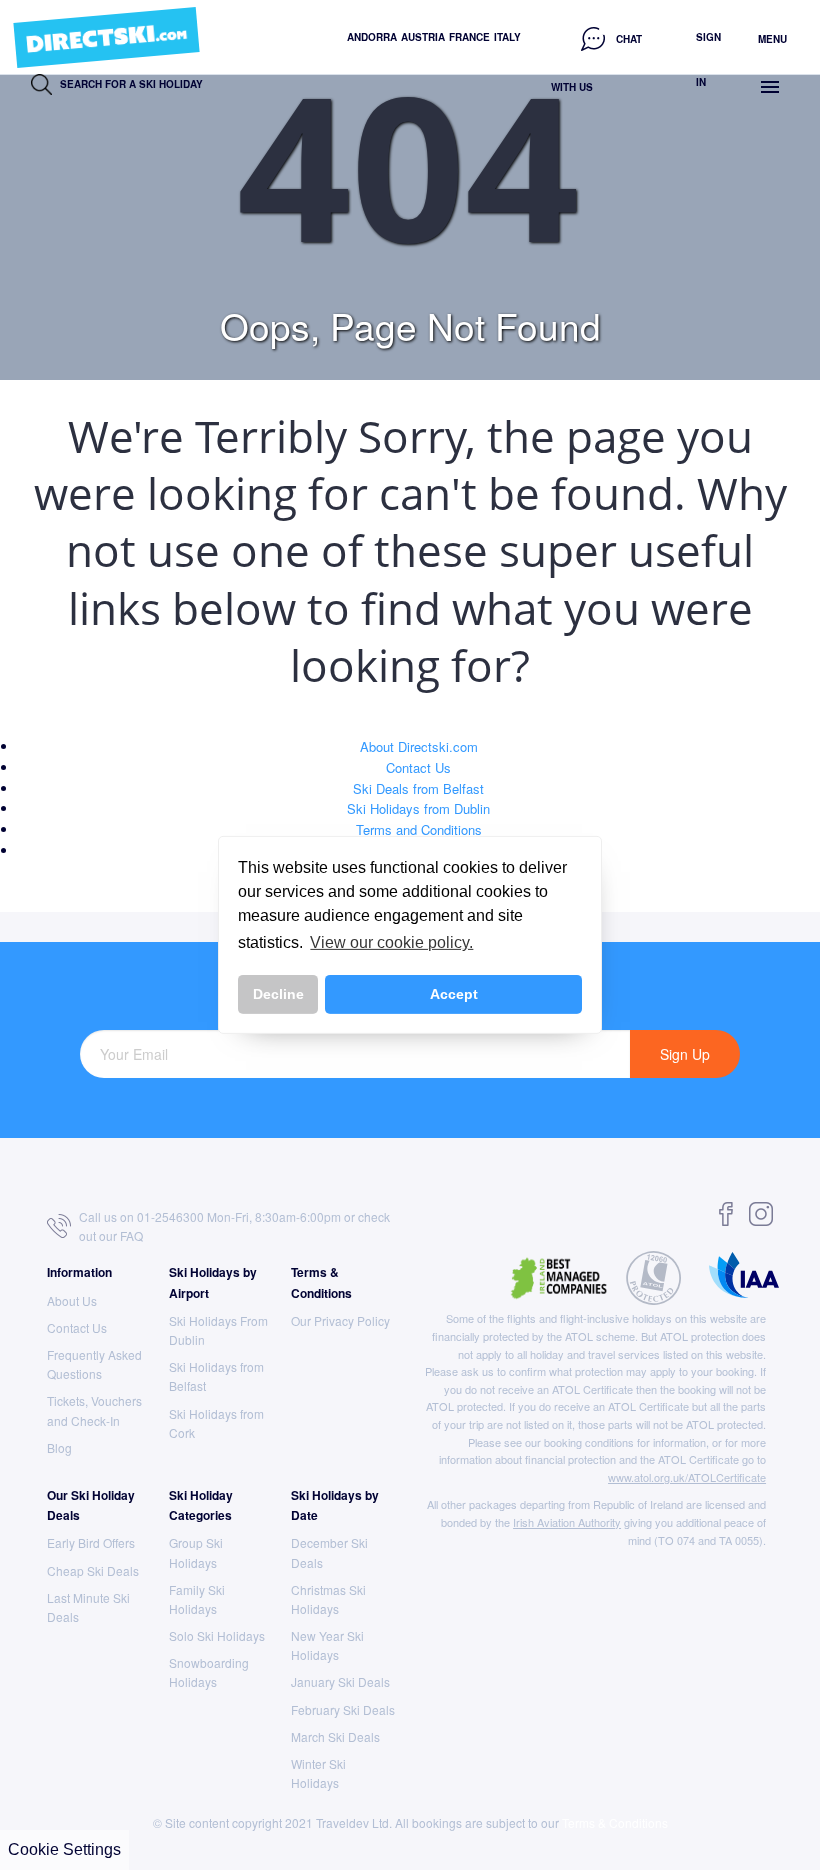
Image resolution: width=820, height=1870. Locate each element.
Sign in (708, 59)
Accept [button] (454, 994)
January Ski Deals (340, 1681)
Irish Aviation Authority (567, 1522)
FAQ (131, 1235)
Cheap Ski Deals (93, 1570)
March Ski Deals (335, 1736)
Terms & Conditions (615, 1822)
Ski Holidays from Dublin (418, 808)
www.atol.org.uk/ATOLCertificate (687, 1477)
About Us (72, 1300)
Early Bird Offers (91, 1542)
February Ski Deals (343, 1709)
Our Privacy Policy (340, 1320)
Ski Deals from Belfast (418, 788)
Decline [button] (278, 994)
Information (79, 1272)
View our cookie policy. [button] (391, 942)
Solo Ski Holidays (217, 1635)
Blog (59, 1447)
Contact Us (418, 767)
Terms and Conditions (419, 829)
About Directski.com (419, 746)
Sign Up (685, 1054)
